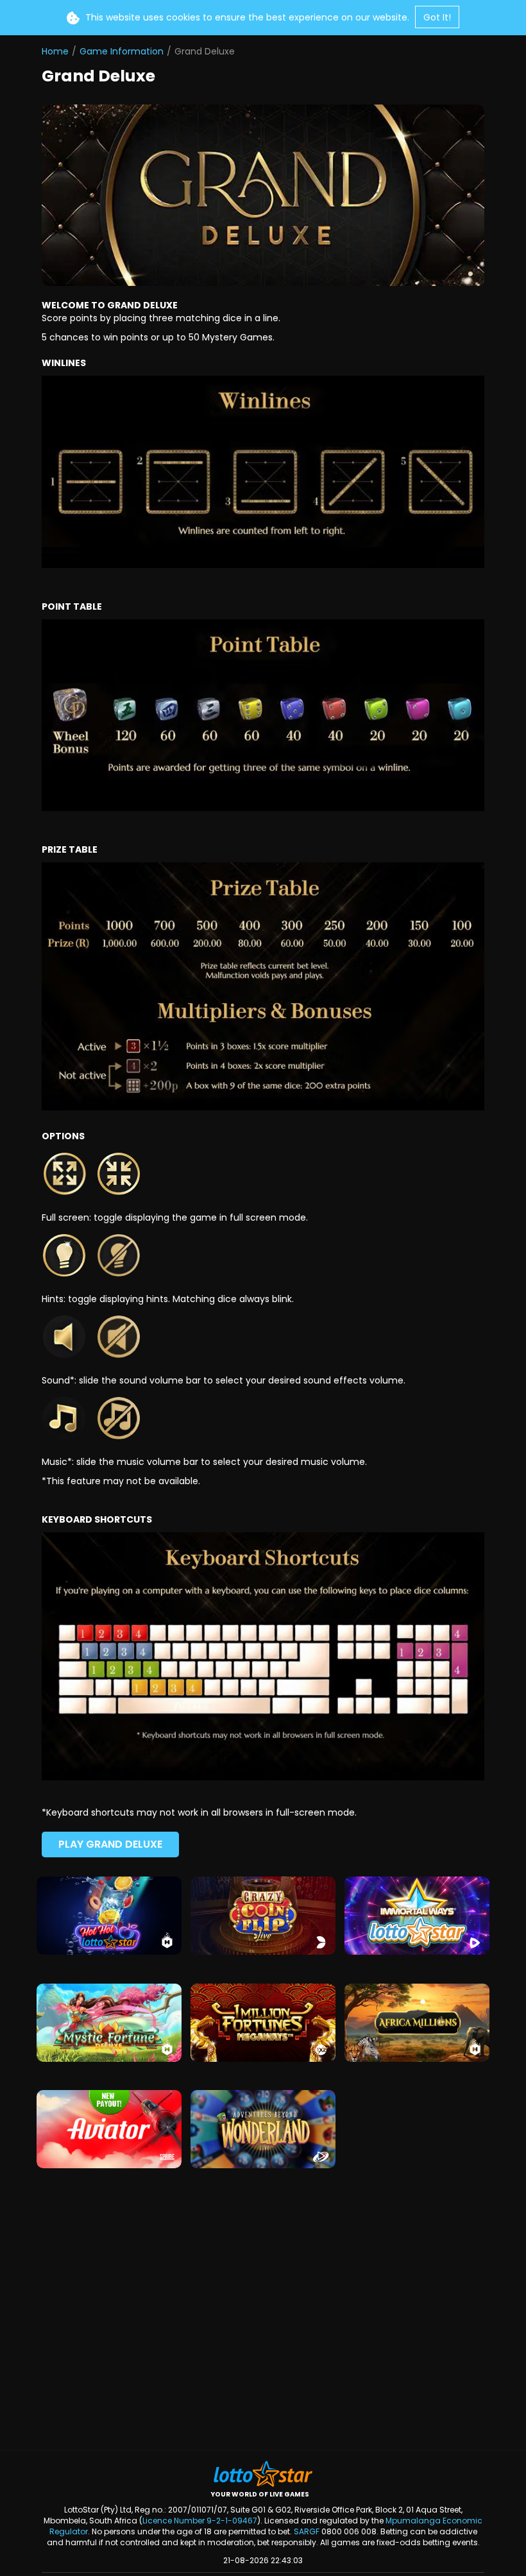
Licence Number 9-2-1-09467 (200, 2521)
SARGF (307, 2531)
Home (55, 51)
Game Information (122, 51)
